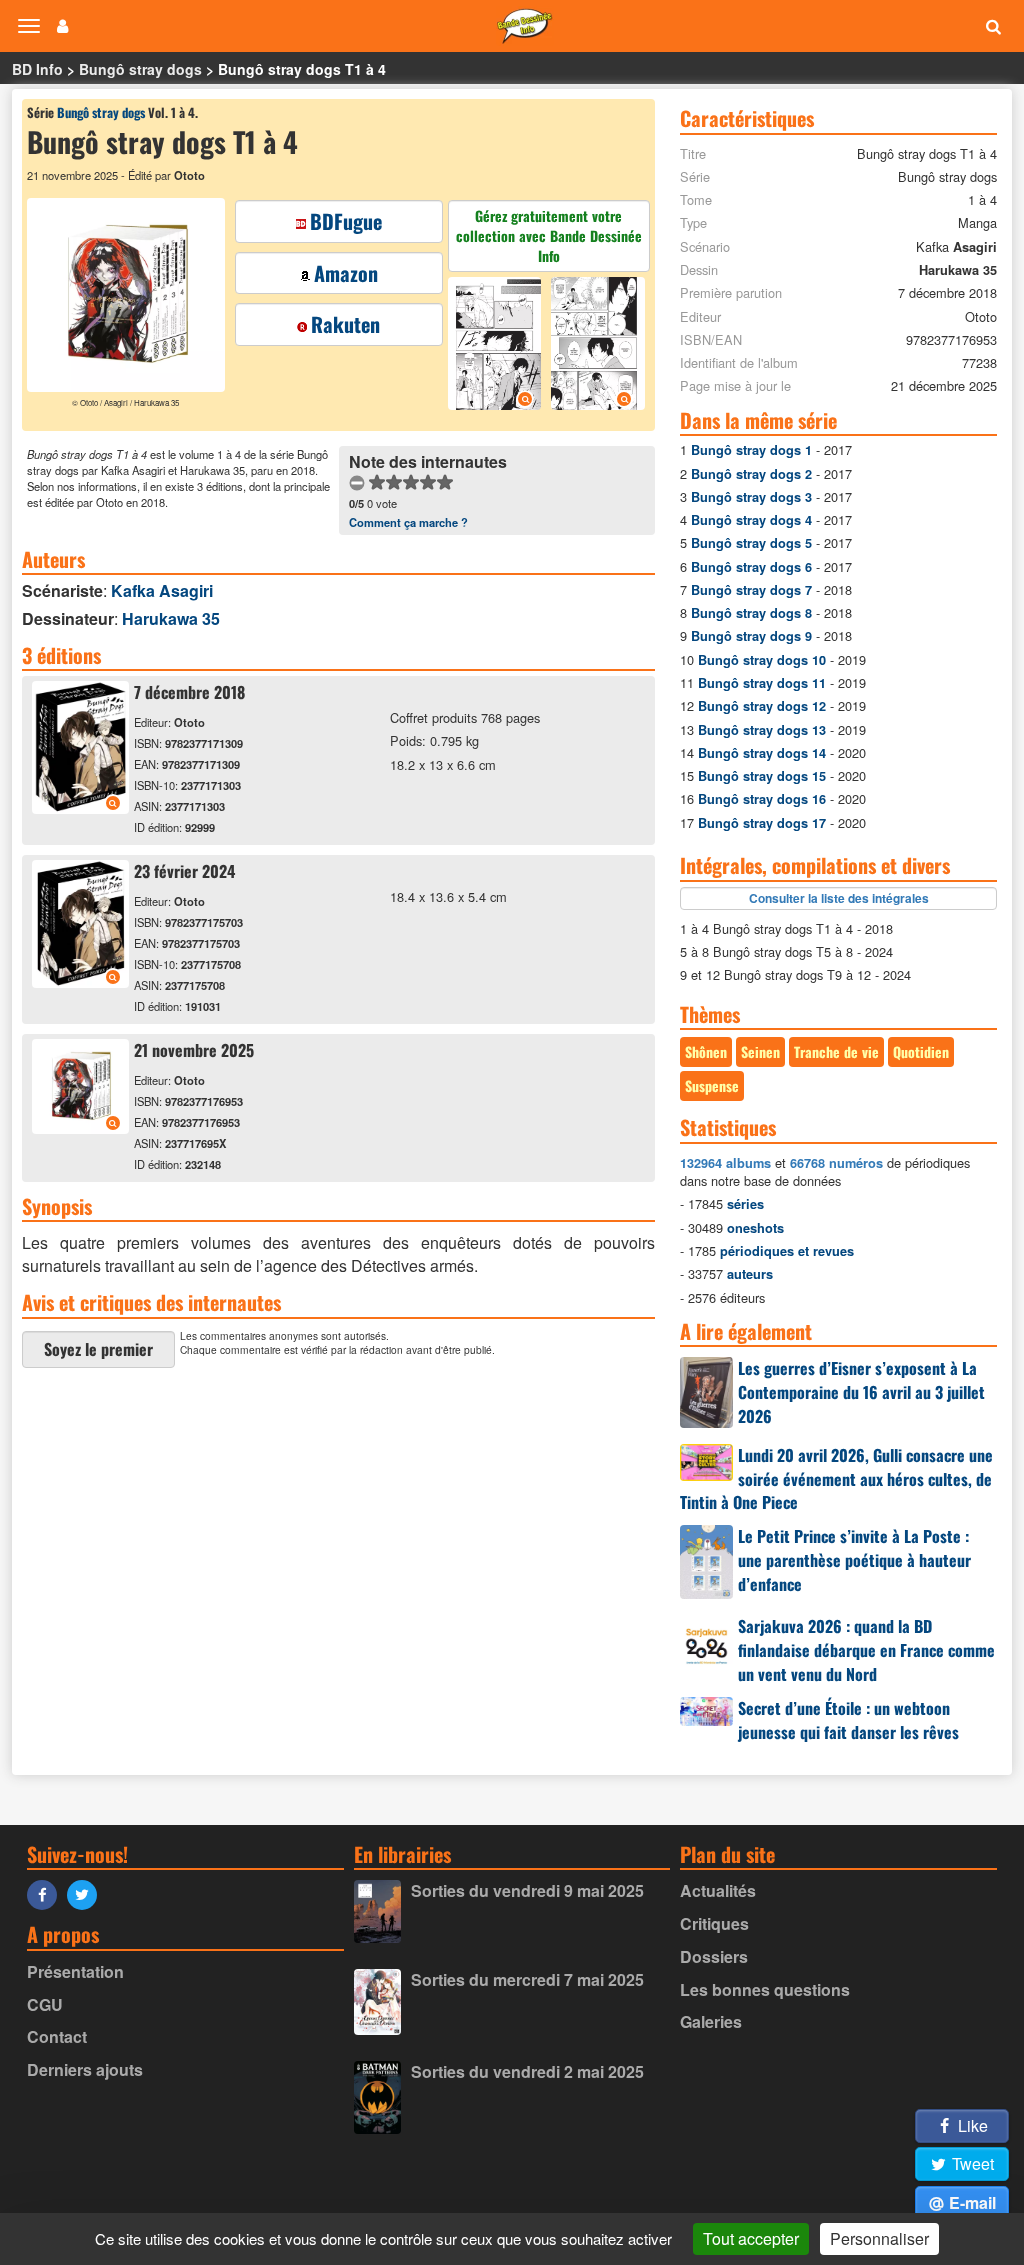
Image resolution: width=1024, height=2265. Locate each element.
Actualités (718, 1890)
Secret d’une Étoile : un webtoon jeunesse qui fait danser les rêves (848, 1720)
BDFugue (346, 221)
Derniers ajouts (85, 2069)
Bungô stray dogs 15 (762, 776)
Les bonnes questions (765, 1989)
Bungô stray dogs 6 (751, 567)
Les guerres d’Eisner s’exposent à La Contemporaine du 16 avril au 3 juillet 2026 (861, 1392)
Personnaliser (879, 2238)
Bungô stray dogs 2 (751, 474)
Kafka (162, 590)
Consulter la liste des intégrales (839, 898)
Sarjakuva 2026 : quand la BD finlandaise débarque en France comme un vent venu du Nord (866, 1650)
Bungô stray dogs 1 (751, 450)
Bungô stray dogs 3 (751, 497)
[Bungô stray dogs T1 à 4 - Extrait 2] (595, 346)
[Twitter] (87, 1893)
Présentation (75, 1971)
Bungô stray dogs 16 (762, 799)
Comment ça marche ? (408, 522)
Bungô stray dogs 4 (751, 520)
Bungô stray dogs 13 (762, 730)
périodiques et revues (787, 1251)
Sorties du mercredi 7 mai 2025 (527, 1979)
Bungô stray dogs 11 (762, 683)
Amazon (346, 273)
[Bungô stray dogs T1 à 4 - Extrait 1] (497, 346)
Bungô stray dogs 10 (762, 660)
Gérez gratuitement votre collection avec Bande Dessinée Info (549, 235)
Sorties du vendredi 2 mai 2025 (527, 2071)
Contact (57, 2036)
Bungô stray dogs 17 (762, 823)
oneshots (755, 1228)
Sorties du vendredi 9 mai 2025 (527, 1890)
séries (745, 1204)
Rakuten (345, 324)
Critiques (714, 1923)
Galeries (711, 2021)
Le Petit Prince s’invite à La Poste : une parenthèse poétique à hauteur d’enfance (854, 1560)
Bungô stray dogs (140, 69)
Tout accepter (751, 2238)
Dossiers (714, 1956)
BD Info (37, 69)
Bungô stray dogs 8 (751, 613)
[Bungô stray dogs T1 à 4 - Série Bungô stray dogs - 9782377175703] (80, 981)
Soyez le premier (98, 1349)
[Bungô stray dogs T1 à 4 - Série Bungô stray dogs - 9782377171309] (80, 807)
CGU (45, 2004)
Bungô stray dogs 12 (762, 706)
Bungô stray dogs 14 (762, 753)
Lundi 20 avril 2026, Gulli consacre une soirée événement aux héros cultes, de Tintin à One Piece (836, 1479)
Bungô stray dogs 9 (751, 636)
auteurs (750, 1274)
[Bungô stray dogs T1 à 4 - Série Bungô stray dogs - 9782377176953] (80, 1127)
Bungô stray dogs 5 (751, 543)
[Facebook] (47, 1893)
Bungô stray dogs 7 (751, 590)
